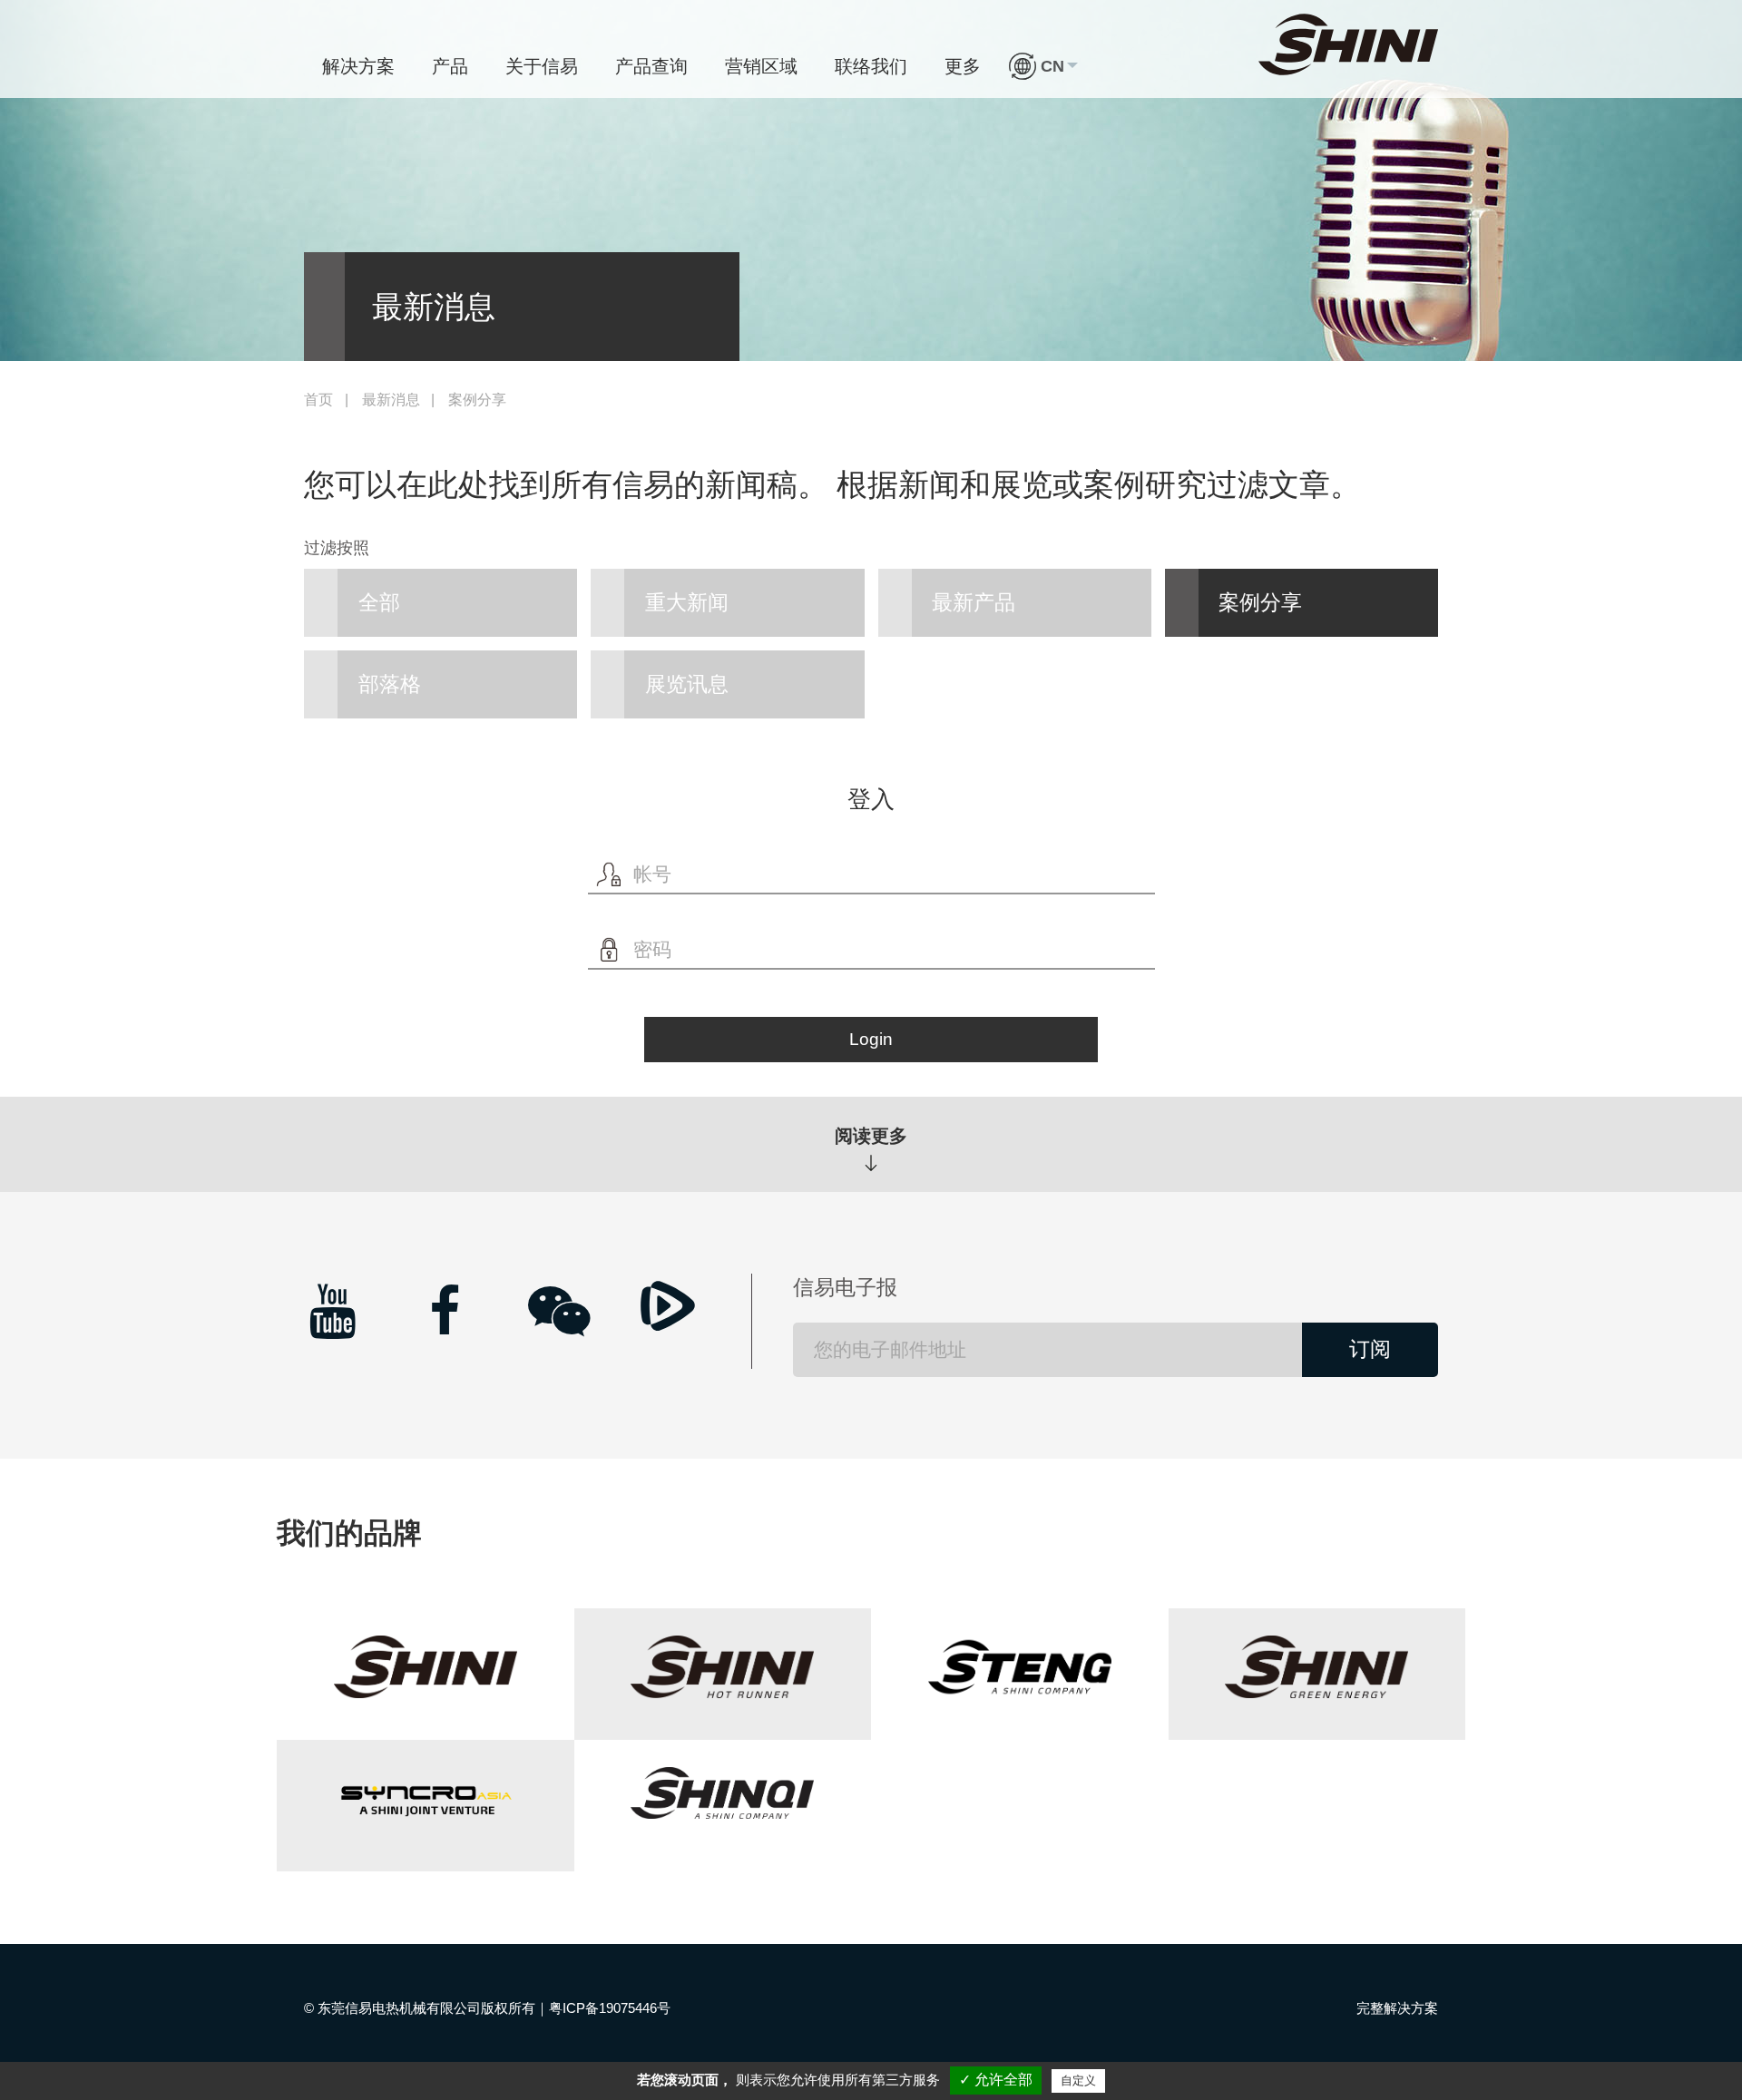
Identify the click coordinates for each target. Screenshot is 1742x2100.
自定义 (1078, 2080)
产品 (450, 66)
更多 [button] (963, 66)
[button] (1043, 66)
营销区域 (761, 66)
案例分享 (1260, 603)
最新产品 (974, 603)
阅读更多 (871, 1136)
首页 (318, 400)
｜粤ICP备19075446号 (603, 2008)
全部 (379, 603)
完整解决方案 (1397, 2008)
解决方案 (358, 66)
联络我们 (871, 66)
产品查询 (651, 66)
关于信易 (542, 66)
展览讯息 (687, 684)
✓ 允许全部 (996, 2080)
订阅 (1370, 1349)
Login (871, 1039)
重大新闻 (687, 603)
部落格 (390, 684)
